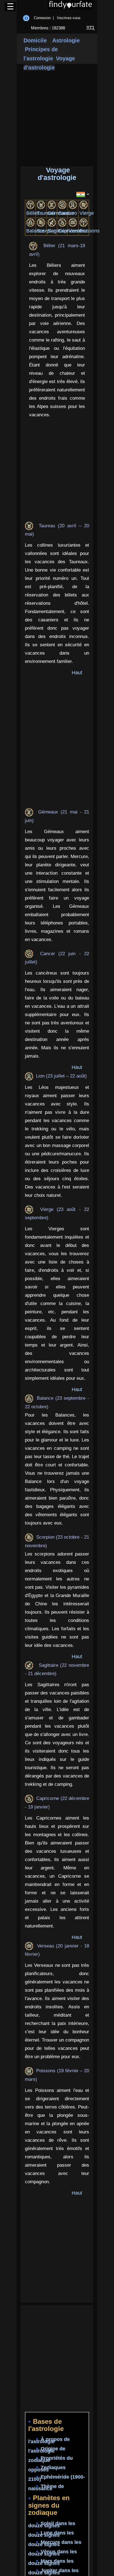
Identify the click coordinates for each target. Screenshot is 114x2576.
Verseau (78, 231)
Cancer (66, 213)
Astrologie (65, 40)
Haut (77, 673)
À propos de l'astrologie (49, 2441)
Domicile (35, 40)
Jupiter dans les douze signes (53, 2572)
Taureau (46, 213)
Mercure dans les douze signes (55, 2543)
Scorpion (47, 231)
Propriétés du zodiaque (50, 2459)
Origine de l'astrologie (47, 2450)
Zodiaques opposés (47, 2469)
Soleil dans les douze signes (52, 2525)
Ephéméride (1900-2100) (57, 2478)
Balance (35, 231)
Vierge (87, 213)
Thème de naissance (46, 2488)
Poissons (90, 231)
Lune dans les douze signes (51, 2534)
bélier (33, 213)
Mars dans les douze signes (51, 2562)
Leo (73, 213)
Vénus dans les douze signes (53, 2553)
